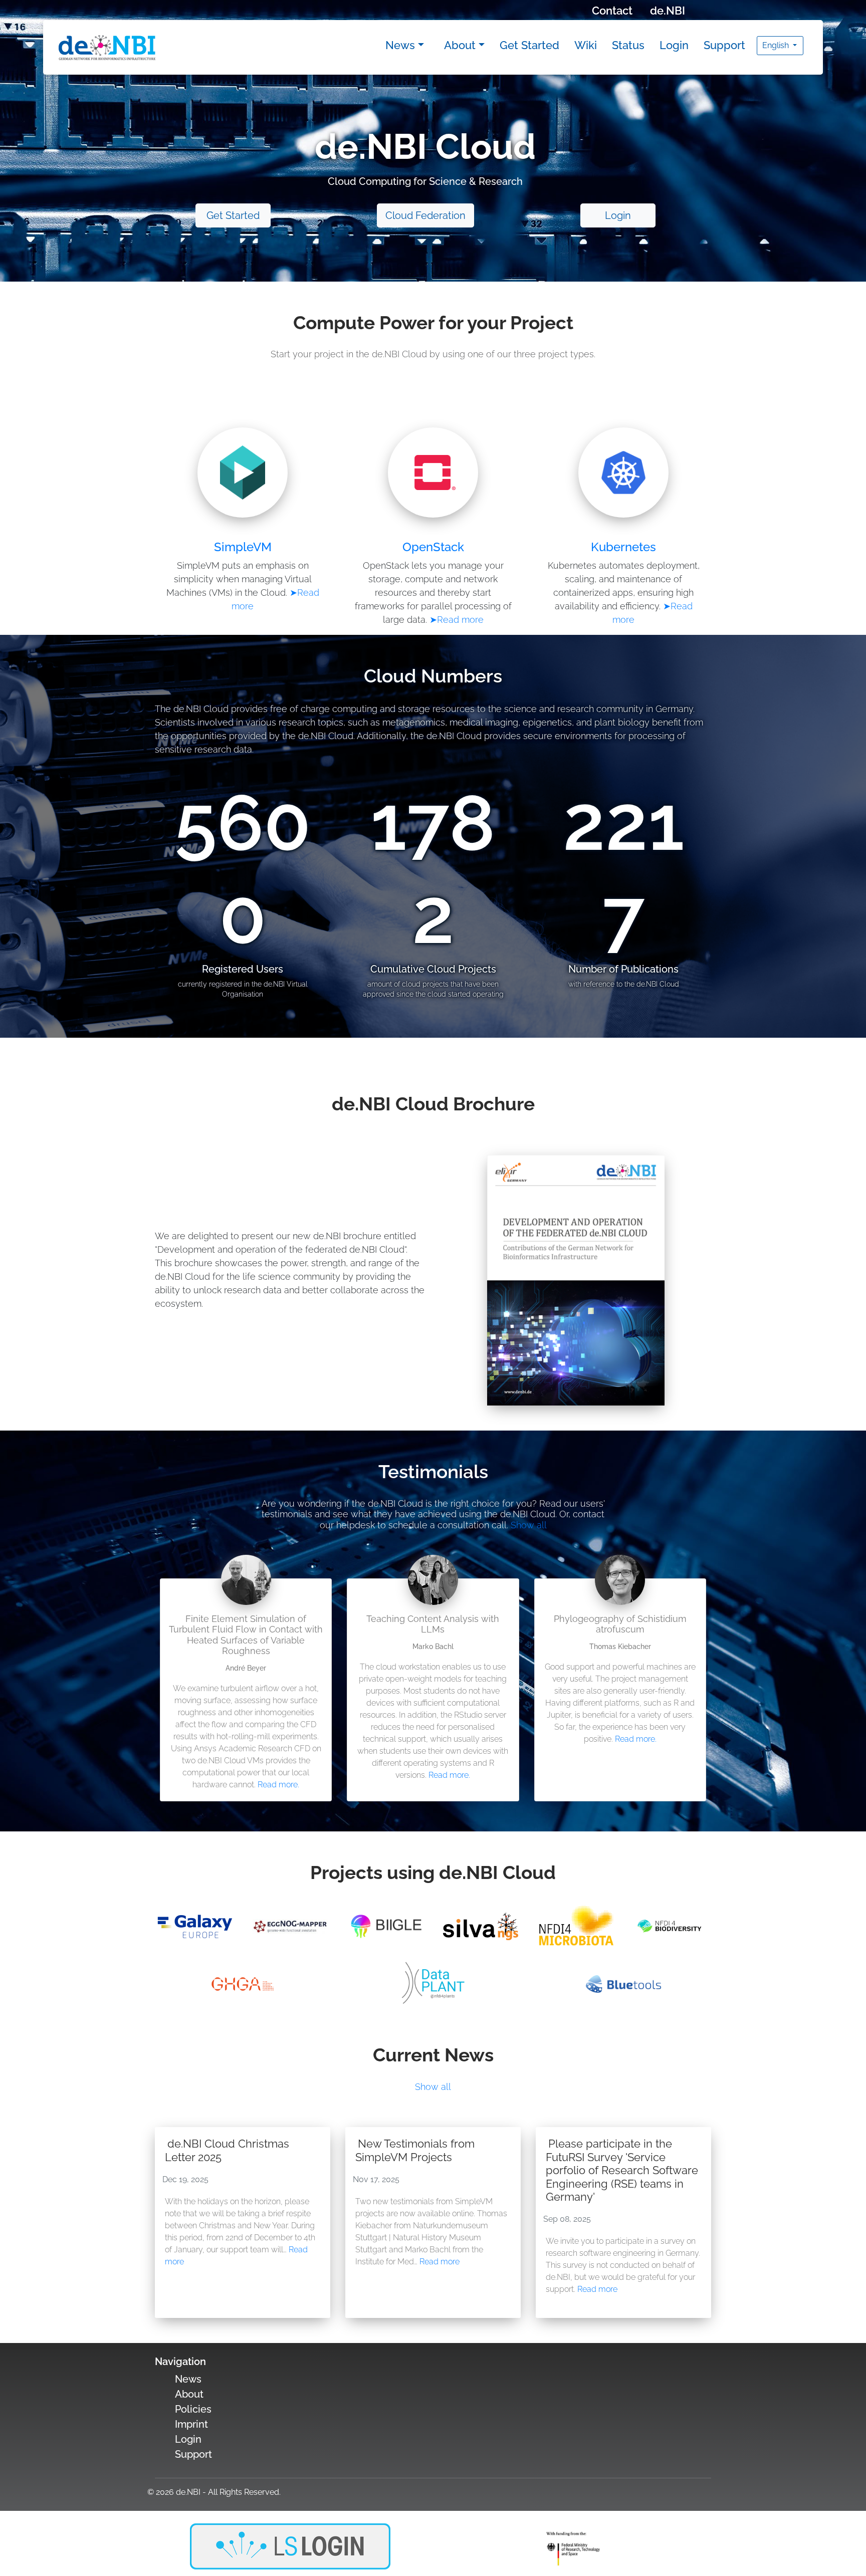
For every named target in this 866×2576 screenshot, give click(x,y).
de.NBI (668, 11)
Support (724, 45)
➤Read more (457, 620)
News (400, 45)
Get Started (529, 45)
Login (674, 45)
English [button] (777, 45)
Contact (612, 11)
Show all (529, 1525)
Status (628, 45)
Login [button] (618, 215)
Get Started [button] (233, 215)
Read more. (278, 1785)
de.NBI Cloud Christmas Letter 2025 (227, 2150)
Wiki (586, 45)
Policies (193, 2409)
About (460, 45)
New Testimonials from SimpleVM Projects (415, 2150)
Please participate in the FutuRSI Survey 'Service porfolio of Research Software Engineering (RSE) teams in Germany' (622, 2170)
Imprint (191, 2424)
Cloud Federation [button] (425, 215)
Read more (440, 2262)
